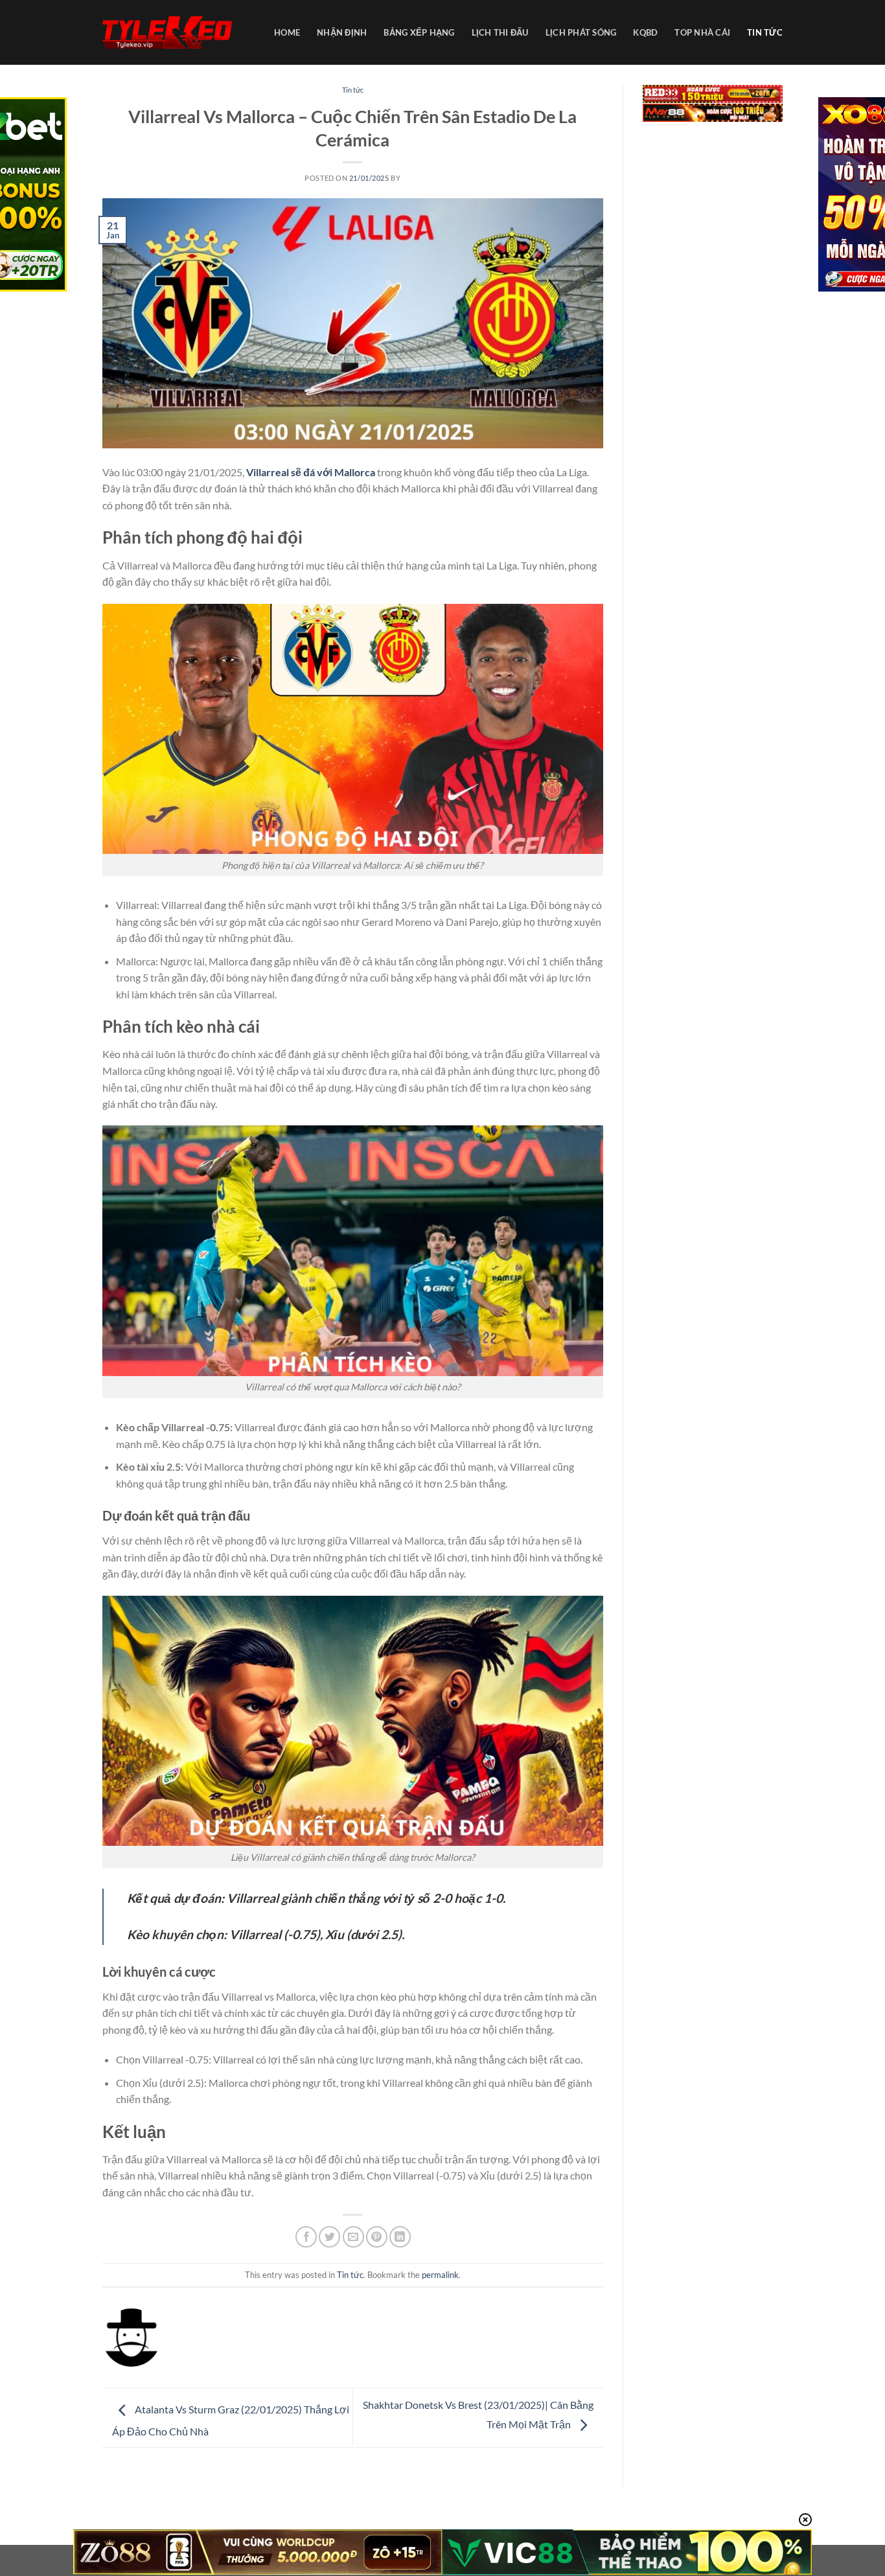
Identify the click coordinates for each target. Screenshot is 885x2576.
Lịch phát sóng (581, 32)
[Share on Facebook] (306, 2237)
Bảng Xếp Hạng (419, 32)
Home (287, 32)
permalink (440, 2275)
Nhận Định (342, 32)
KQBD (645, 32)
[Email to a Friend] (353, 2237)
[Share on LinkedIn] (400, 2237)
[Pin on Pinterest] (377, 2237)
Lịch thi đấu (500, 32)
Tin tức (765, 32)
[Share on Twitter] (329, 2237)
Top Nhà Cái (702, 32)
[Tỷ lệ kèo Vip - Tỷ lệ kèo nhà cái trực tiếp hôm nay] (167, 33)
